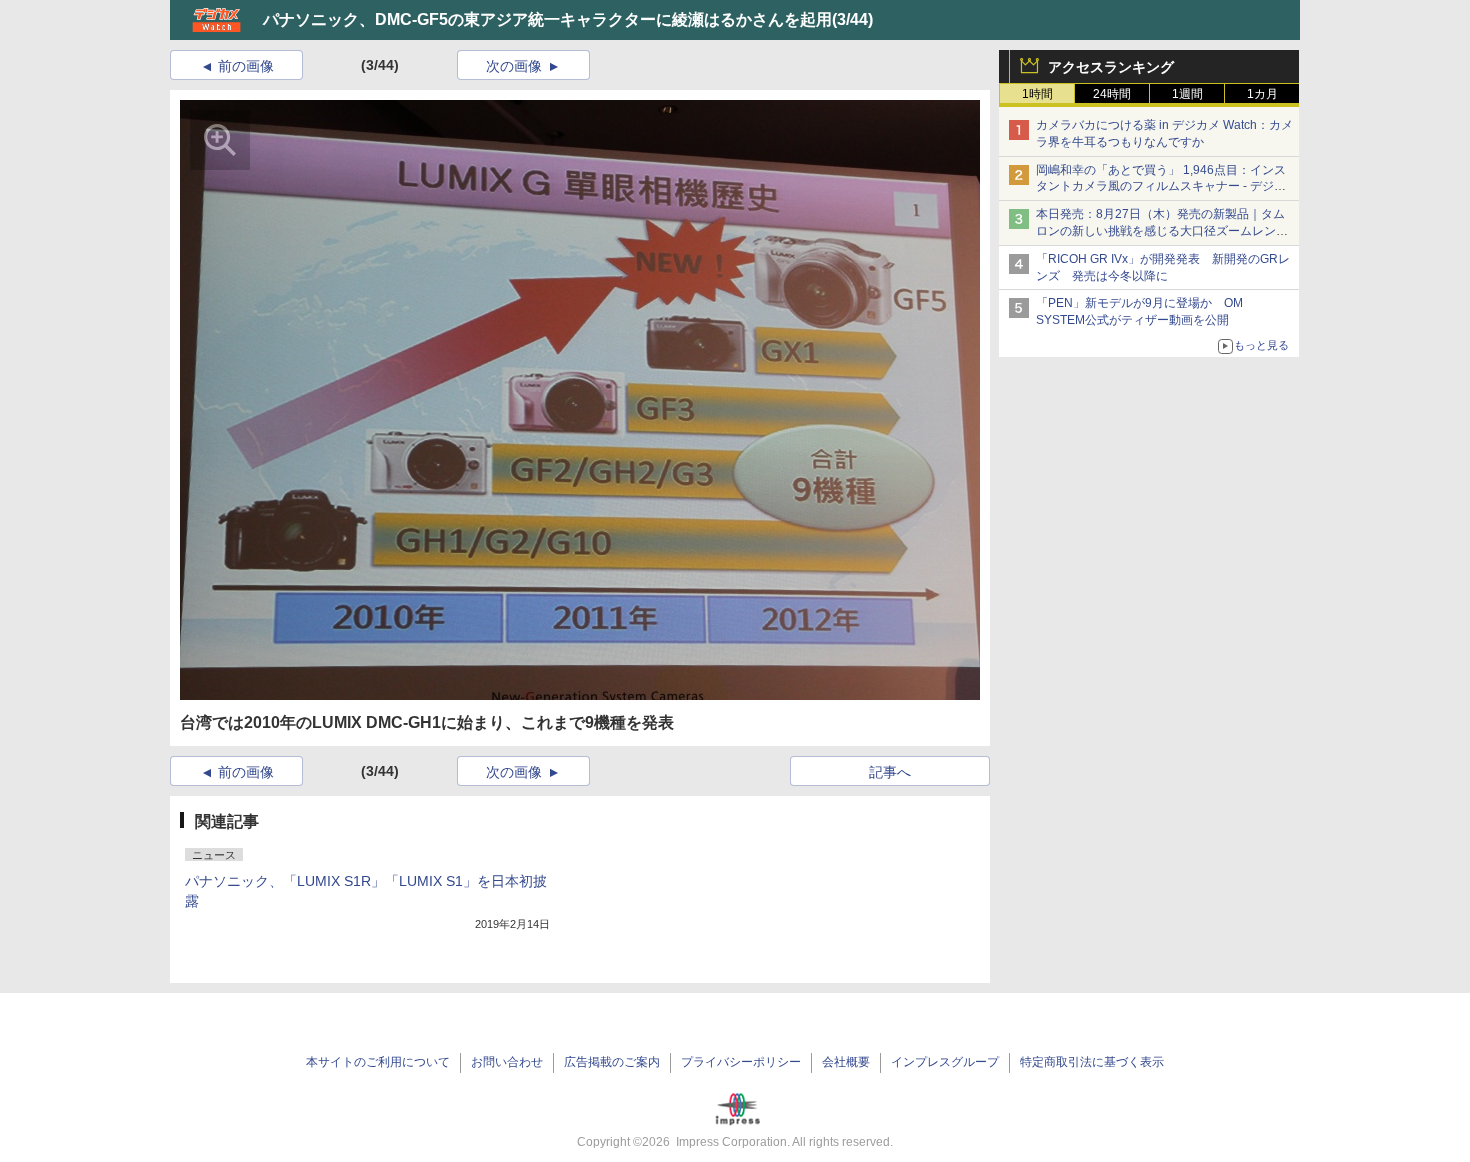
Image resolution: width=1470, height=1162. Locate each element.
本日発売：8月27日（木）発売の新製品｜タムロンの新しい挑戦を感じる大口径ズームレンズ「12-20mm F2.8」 (1162, 231)
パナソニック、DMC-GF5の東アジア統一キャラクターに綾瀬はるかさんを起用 (547, 19)
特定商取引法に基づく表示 (1092, 1062)
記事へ (890, 772)
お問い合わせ (507, 1062)
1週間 (1187, 94)
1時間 (1037, 94)
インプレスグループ (945, 1062)
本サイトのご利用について (378, 1062)
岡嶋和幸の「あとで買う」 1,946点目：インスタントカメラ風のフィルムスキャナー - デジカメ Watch (1161, 187)
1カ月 (1262, 94)
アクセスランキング (1111, 67)
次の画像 (514, 66)
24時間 (1112, 94)
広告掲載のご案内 (612, 1062)
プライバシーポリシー (741, 1062)
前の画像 (246, 66)
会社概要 (846, 1062)
